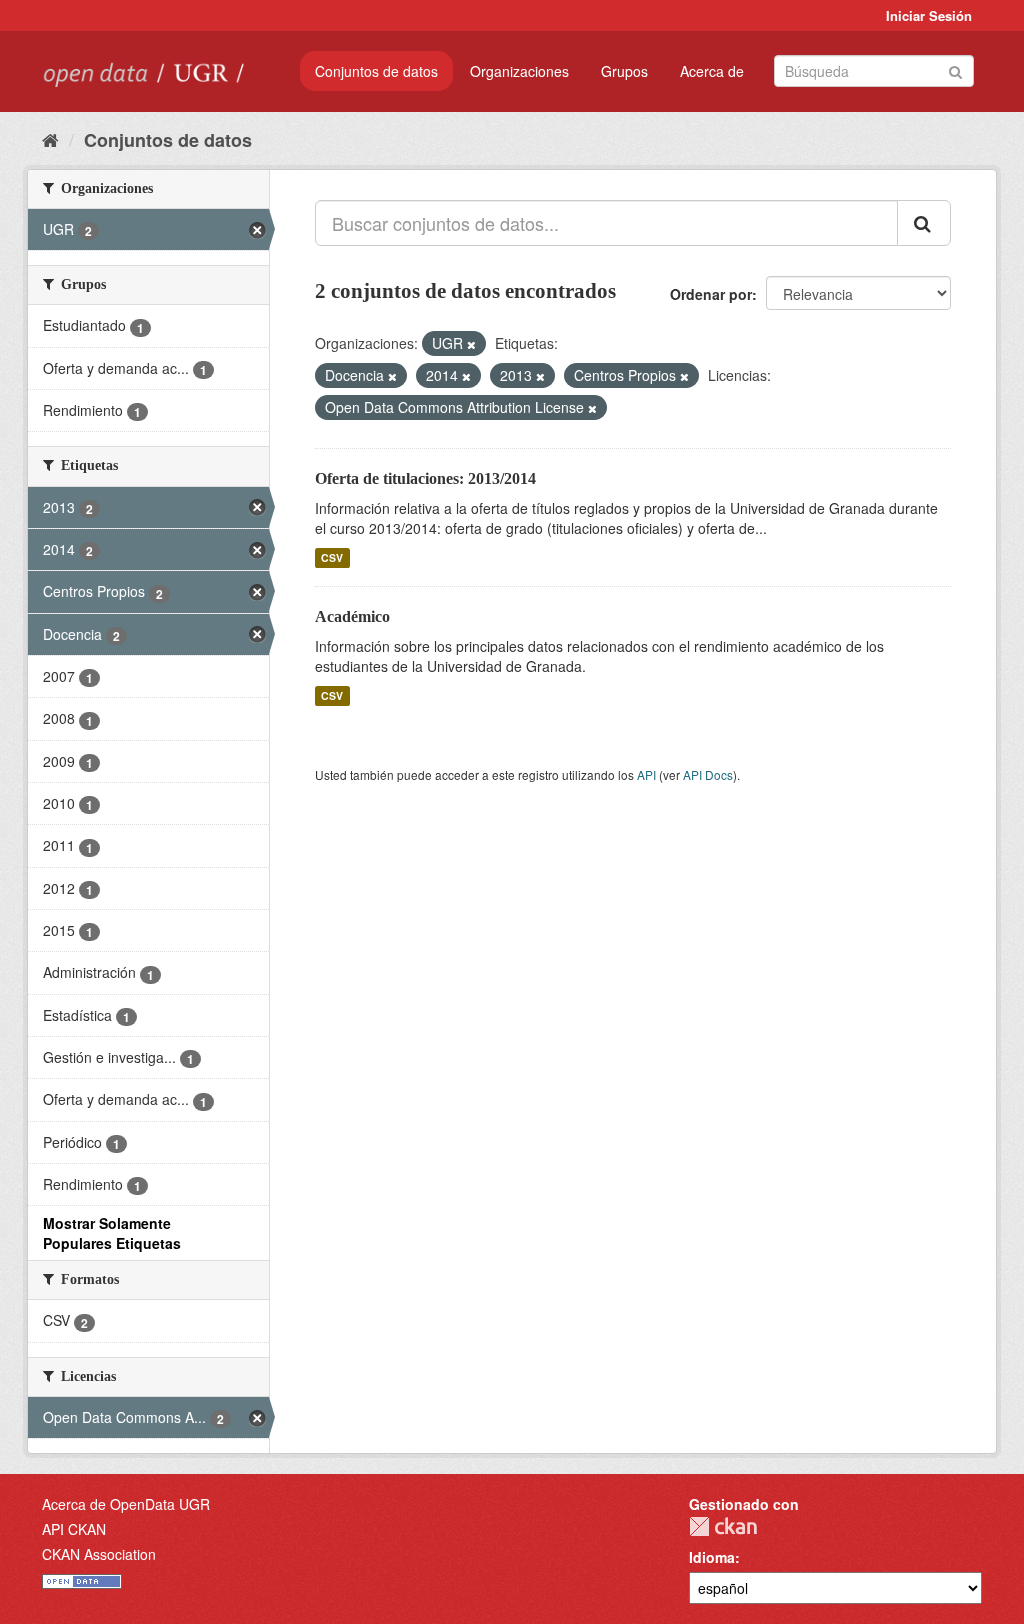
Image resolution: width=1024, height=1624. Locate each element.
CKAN (723, 1526)
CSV (332, 557)
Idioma (712, 1557)
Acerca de (712, 71)
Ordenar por (711, 294)
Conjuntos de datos (376, 71)
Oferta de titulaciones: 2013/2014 (425, 478)
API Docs (708, 774)
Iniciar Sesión (929, 15)
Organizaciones (519, 71)
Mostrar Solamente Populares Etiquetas (112, 1233)
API (646, 774)
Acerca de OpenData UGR (126, 1504)
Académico (352, 616)
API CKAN (74, 1529)
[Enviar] (955, 69)
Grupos (624, 71)
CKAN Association (99, 1554)
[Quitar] (471, 344)
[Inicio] (50, 139)
